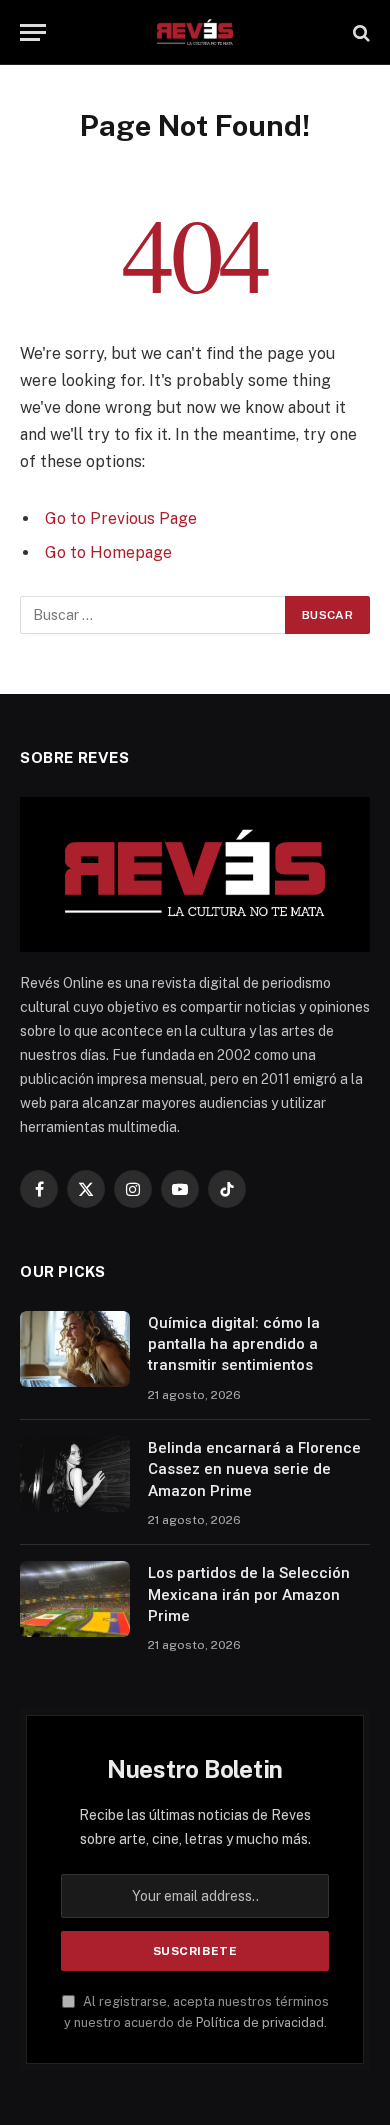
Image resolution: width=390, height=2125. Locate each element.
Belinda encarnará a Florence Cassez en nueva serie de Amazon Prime (254, 1469)
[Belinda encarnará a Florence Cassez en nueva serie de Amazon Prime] (75, 1474)
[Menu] (33, 32)
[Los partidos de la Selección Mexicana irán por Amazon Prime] (75, 1599)
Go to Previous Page (121, 518)
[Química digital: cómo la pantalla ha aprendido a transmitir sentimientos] (75, 1349)
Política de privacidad (260, 2022)
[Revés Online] (195, 32)
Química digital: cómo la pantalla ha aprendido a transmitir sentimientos (234, 1344)
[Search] (359, 32)
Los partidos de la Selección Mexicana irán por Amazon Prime (249, 1594)
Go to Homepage (108, 552)
